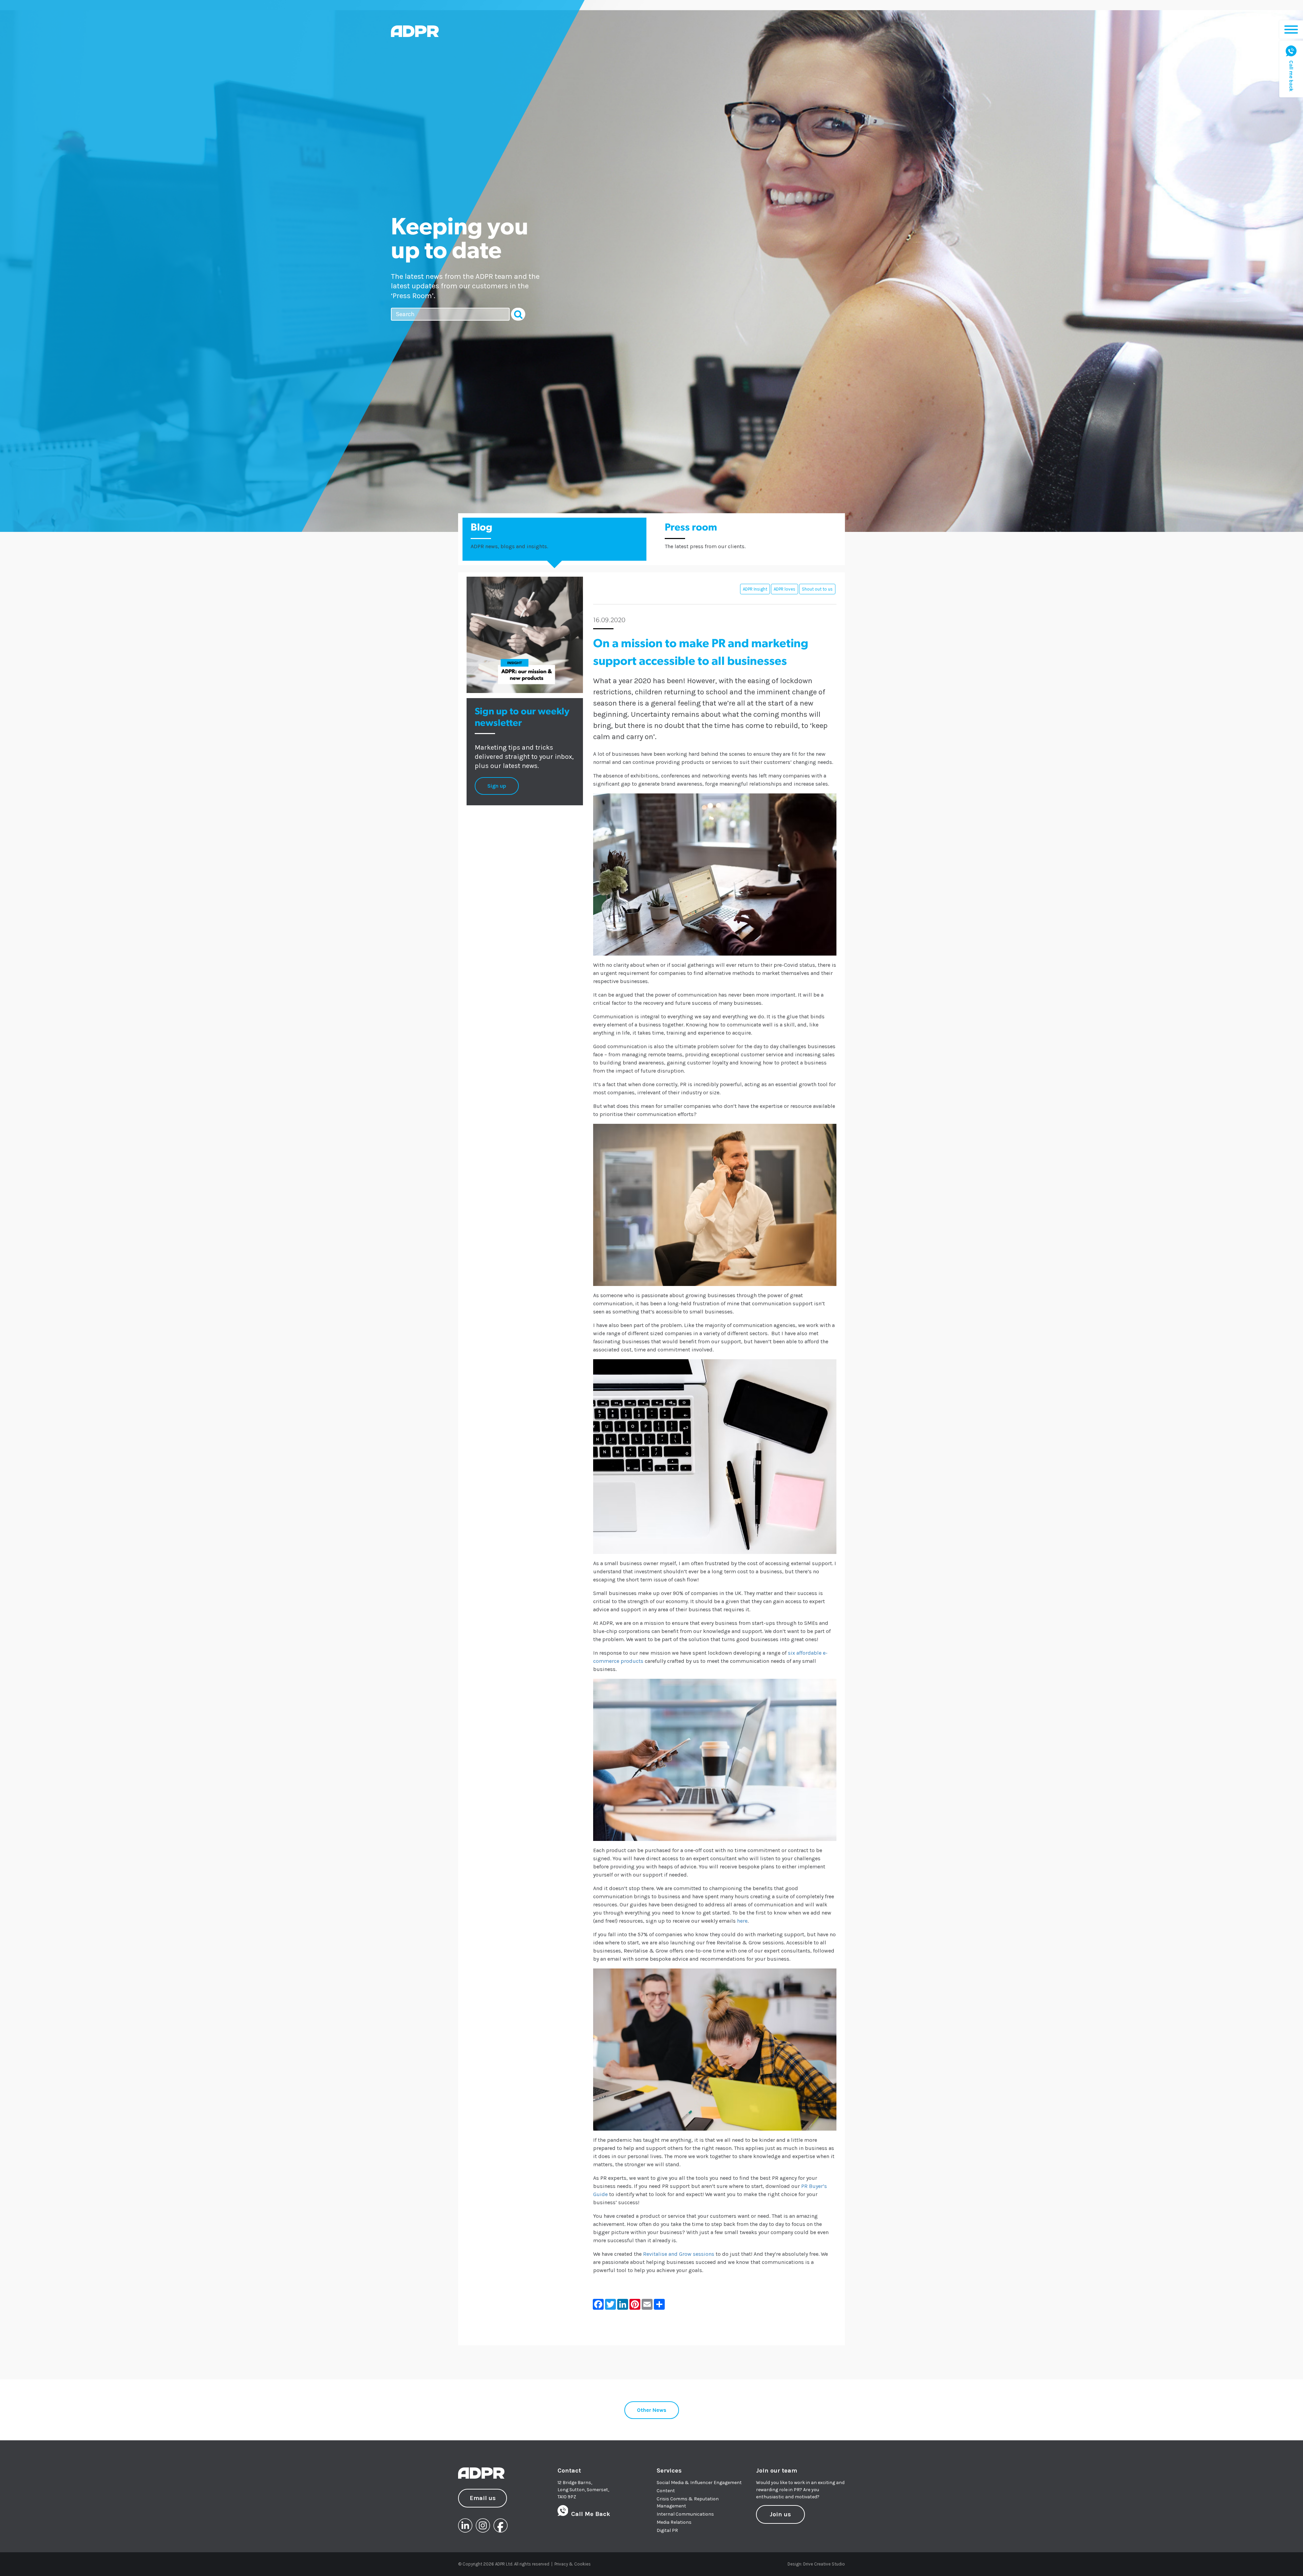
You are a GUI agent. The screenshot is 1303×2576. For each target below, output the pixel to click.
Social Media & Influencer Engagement (699, 2483)
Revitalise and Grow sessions (679, 2254)
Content (666, 2491)
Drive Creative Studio (824, 2564)
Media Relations (674, 2522)
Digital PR (667, 2530)
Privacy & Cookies (573, 2564)
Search (518, 314)
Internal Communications (685, 2514)
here (742, 1921)
